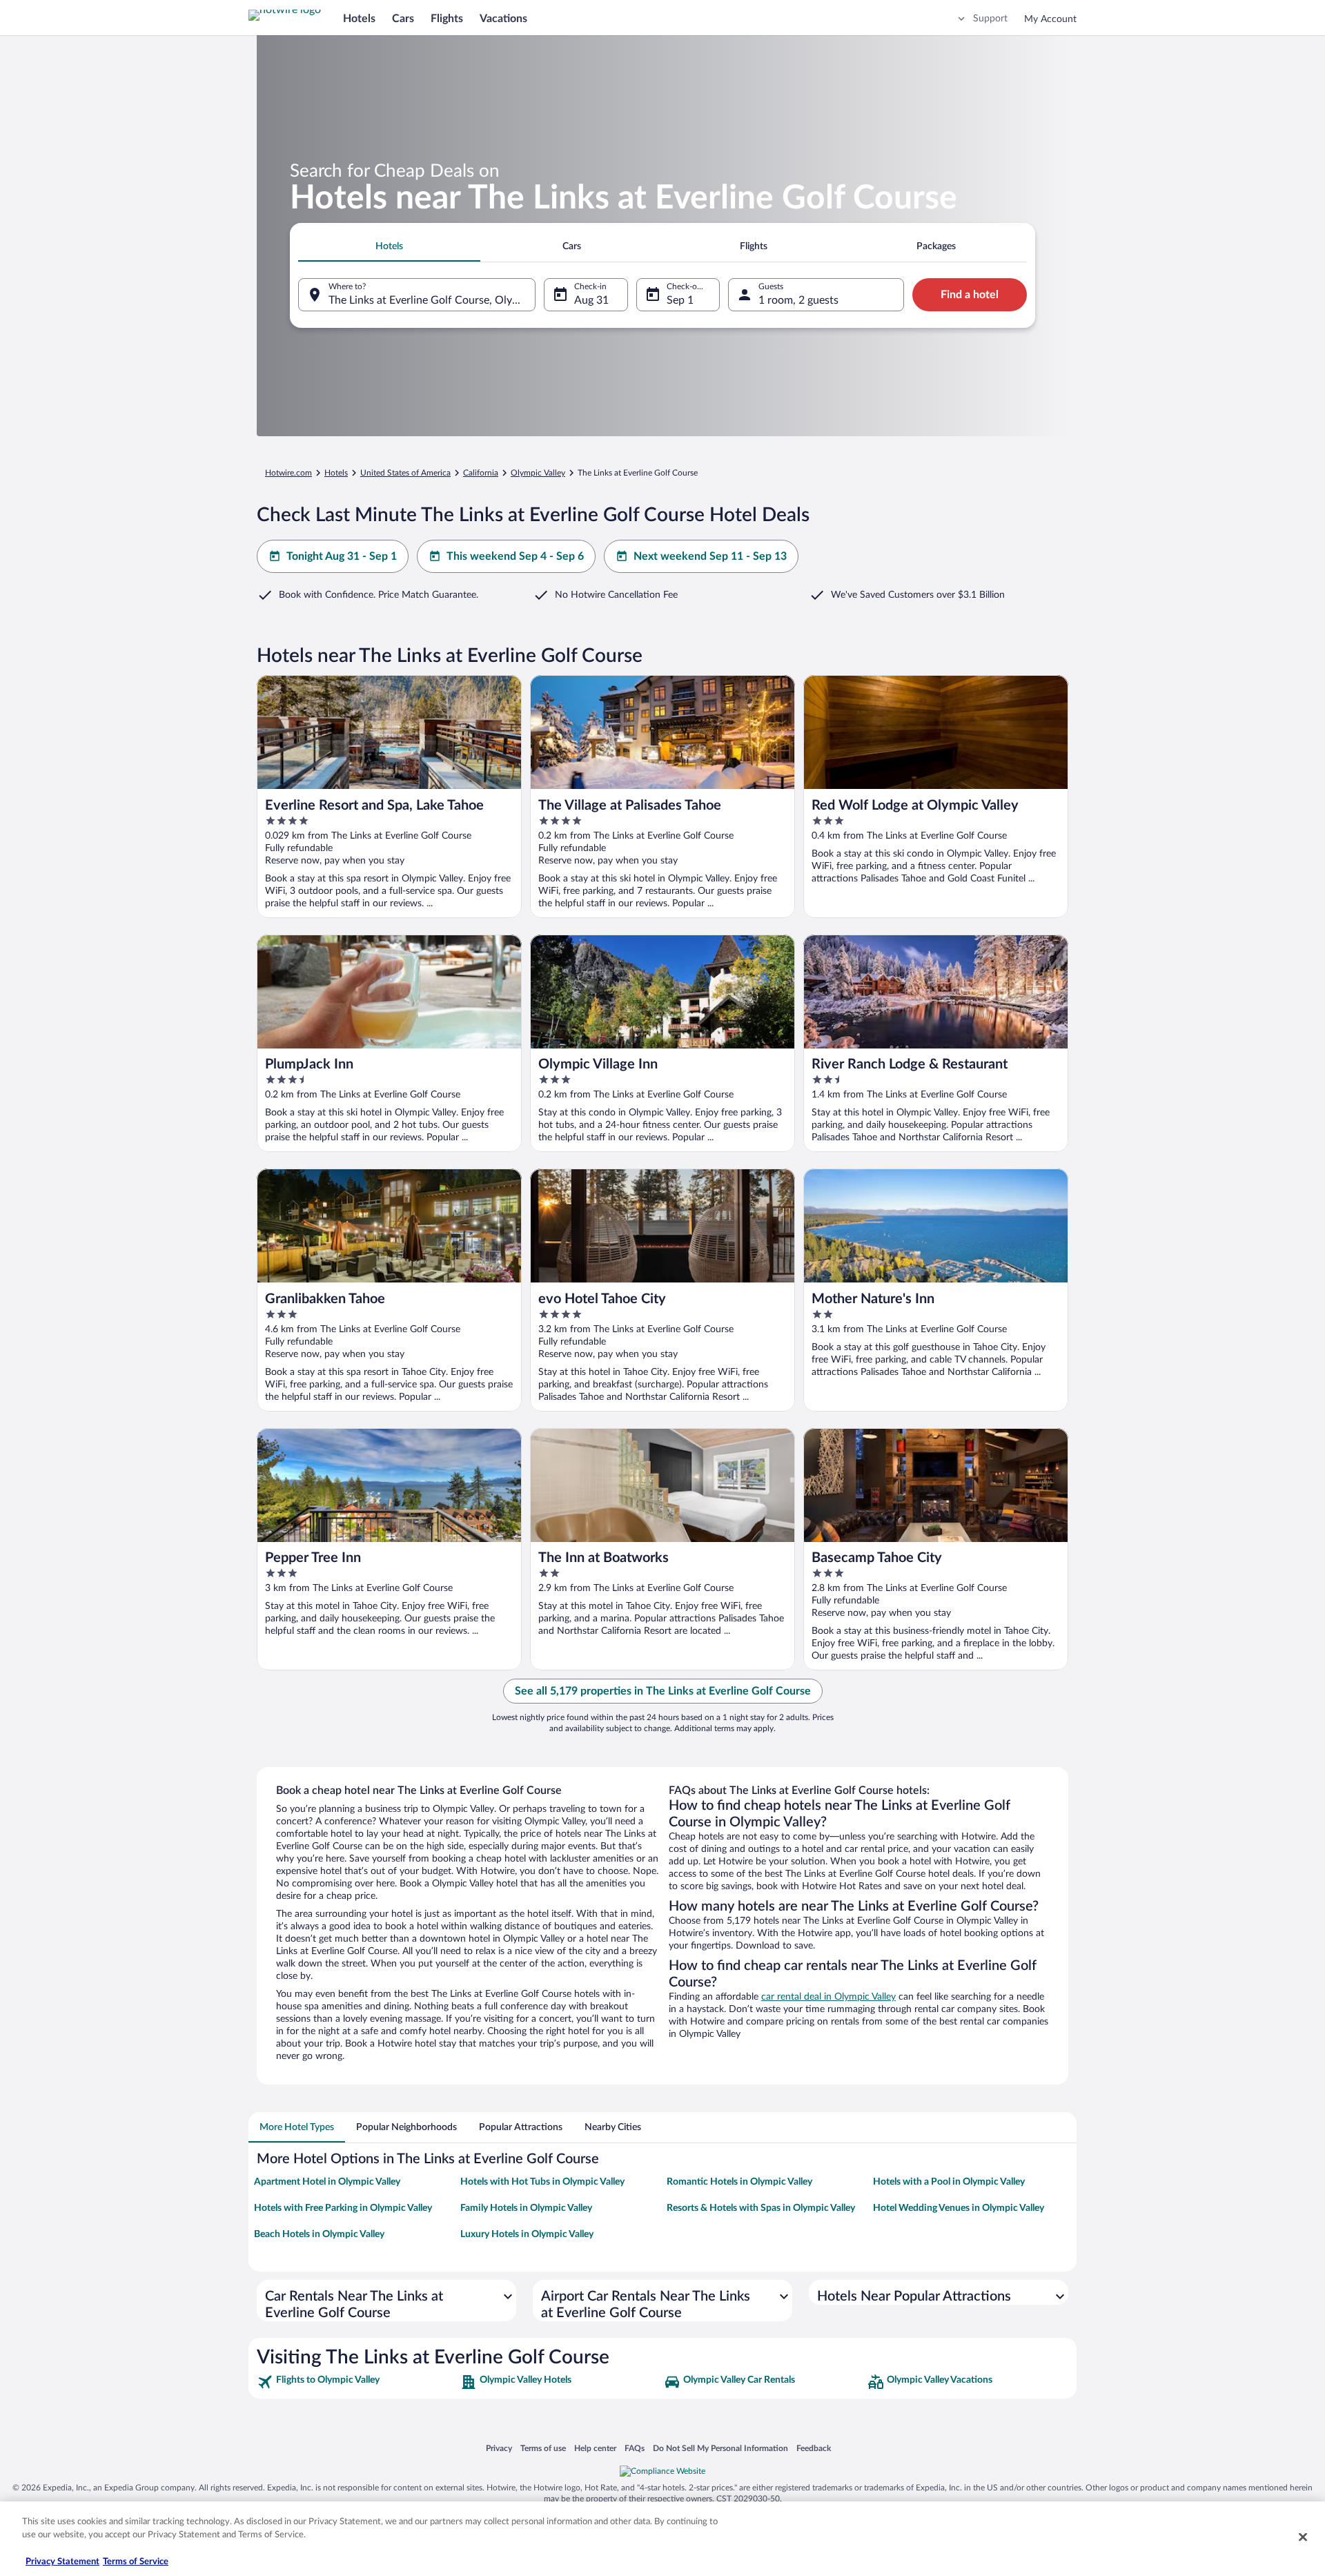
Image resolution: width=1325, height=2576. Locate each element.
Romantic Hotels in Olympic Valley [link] (739, 2182)
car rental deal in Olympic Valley (828, 1997)
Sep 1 (680, 300)
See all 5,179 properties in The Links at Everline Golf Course (663, 1691)
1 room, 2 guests (798, 300)
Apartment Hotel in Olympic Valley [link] (327, 2182)
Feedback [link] (814, 2448)
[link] (357, 2382)
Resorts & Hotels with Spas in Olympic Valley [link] (761, 2208)
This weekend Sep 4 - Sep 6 (515, 556)
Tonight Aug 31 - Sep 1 (342, 556)
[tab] (389, 246)
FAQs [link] (635, 2448)
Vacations (503, 19)
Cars (403, 19)
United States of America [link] (405, 473)
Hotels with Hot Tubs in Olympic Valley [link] (542, 2182)
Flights (447, 19)
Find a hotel (970, 295)
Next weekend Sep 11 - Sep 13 (710, 556)
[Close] (1303, 2537)
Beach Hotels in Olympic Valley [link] (319, 2234)
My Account (1050, 19)
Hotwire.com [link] (288, 473)
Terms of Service (136, 2562)
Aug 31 (591, 300)
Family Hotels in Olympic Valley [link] (526, 2208)
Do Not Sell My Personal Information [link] (720, 2448)
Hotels (359, 19)
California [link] (481, 473)
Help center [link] (595, 2448)
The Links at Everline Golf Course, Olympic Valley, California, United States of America (432, 300)
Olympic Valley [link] (538, 473)
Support (990, 19)
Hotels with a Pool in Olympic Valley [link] (949, 2182)
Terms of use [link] (543, 2448)
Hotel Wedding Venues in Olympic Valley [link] (959, 2208)
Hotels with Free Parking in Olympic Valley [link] (343, 2208)
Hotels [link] (336, 473)
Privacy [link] (499, 2448)
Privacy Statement (62, 2562)
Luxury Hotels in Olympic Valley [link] (527, 2234)
